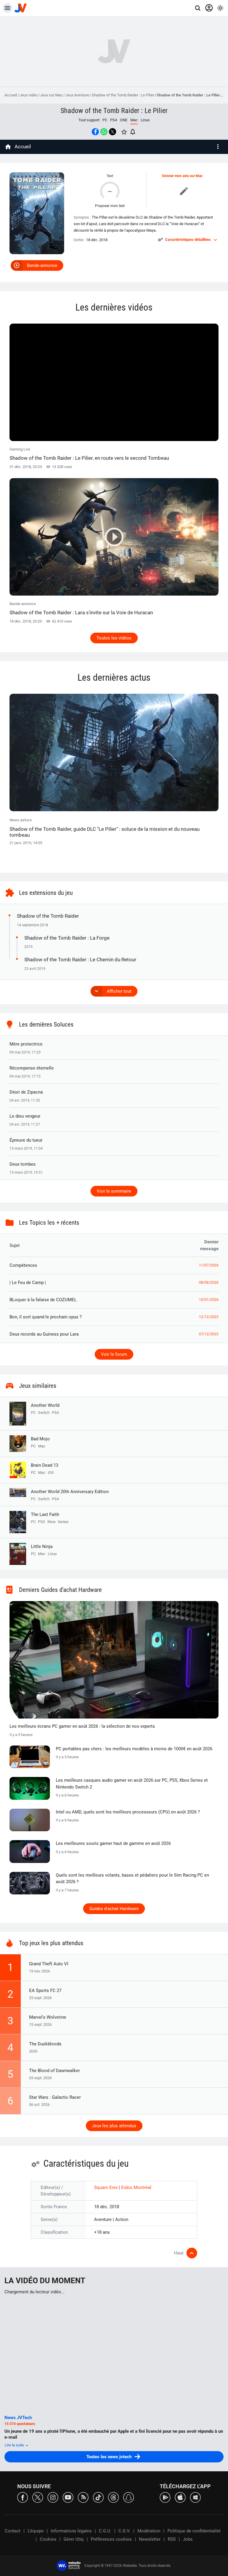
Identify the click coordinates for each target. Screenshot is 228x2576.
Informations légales (71, 2531)
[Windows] (195, 2497)
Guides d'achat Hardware (114, 1909)
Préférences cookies (111, 2539)
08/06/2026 (209, 1283)
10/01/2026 (209, 1300)
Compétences (23, 1265)
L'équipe (36, 2531)
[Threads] (113, 2497)
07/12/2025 (209, 1334)
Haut (179, 2253)
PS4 (114, 120)
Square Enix (106, 2187)
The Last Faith (45, 1514)
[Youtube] (68, 2497)
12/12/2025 (209, 1317)
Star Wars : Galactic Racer (55, 2097)
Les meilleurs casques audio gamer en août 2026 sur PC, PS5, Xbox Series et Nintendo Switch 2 (132, 1784)
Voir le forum (114, 1354)
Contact (13, 2531)
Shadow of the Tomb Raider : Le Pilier (123, 95)
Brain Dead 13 (45, 1465)
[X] (38, 2497)
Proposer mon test (110, 206)
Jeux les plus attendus (114, 2126)
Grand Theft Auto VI (49, 1964)
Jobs (188, 2539)
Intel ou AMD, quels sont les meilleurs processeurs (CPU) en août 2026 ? (128, 1812)
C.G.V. (124, 2531)
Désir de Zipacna (26, 1092)
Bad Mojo (40, 1439)
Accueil (11, 95)
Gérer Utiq (74, 2539)
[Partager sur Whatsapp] (104, 132)
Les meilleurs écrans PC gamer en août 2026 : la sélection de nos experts (82, 1726)
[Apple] (180, 2497)
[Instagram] (53, 2497)
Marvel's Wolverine (48, 2017)
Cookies (48, 2539)
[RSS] (83, 2497)
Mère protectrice (26, 1044)
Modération (149, 2531)
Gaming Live (89, 454)
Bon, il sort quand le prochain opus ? (46, 1317)
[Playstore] (165, 2497)
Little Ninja (42, 1546)
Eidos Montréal (136, 2187)
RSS (172, 2539)
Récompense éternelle (32, 1068)
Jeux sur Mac (51, 95)
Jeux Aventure (77, 95)
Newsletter (150, 2539)
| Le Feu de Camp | (28, 1283)
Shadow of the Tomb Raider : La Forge (67, 938)
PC (105, 120)
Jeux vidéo (28, 95)
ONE (124, 120)
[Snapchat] (129, 2497)
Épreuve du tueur (26, 1140)
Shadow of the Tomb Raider (48, 916)
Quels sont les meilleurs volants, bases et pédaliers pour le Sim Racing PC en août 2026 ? (132, 1879)
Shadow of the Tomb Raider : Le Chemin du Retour (80, 960)
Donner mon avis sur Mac (182, 176)
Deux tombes (23, 1164)
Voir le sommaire (114, 1191)
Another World (45, 1405)
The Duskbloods (45, 2044)
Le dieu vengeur (25, 1116)
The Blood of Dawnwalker (54, 2071)
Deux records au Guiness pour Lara (44, 1334)
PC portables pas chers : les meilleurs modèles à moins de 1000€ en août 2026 (134, 1749)
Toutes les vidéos (114, 638)
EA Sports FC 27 (45, 1991)
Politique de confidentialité (194, 2531)
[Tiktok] (98, 2497)
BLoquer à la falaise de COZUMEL (43, 1300)
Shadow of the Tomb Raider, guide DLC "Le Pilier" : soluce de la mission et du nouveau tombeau (104, 832)
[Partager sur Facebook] (95, 132)
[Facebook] (23, 2497)
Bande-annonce (42, 265)
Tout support (89, 120)
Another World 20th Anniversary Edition (70, 1492)
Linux (145, 120)
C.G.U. (105, 2531)
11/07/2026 (209, 1265)
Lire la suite (15, 2445)
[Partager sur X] (113, 132)
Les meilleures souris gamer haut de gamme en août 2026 (113, 1843)
